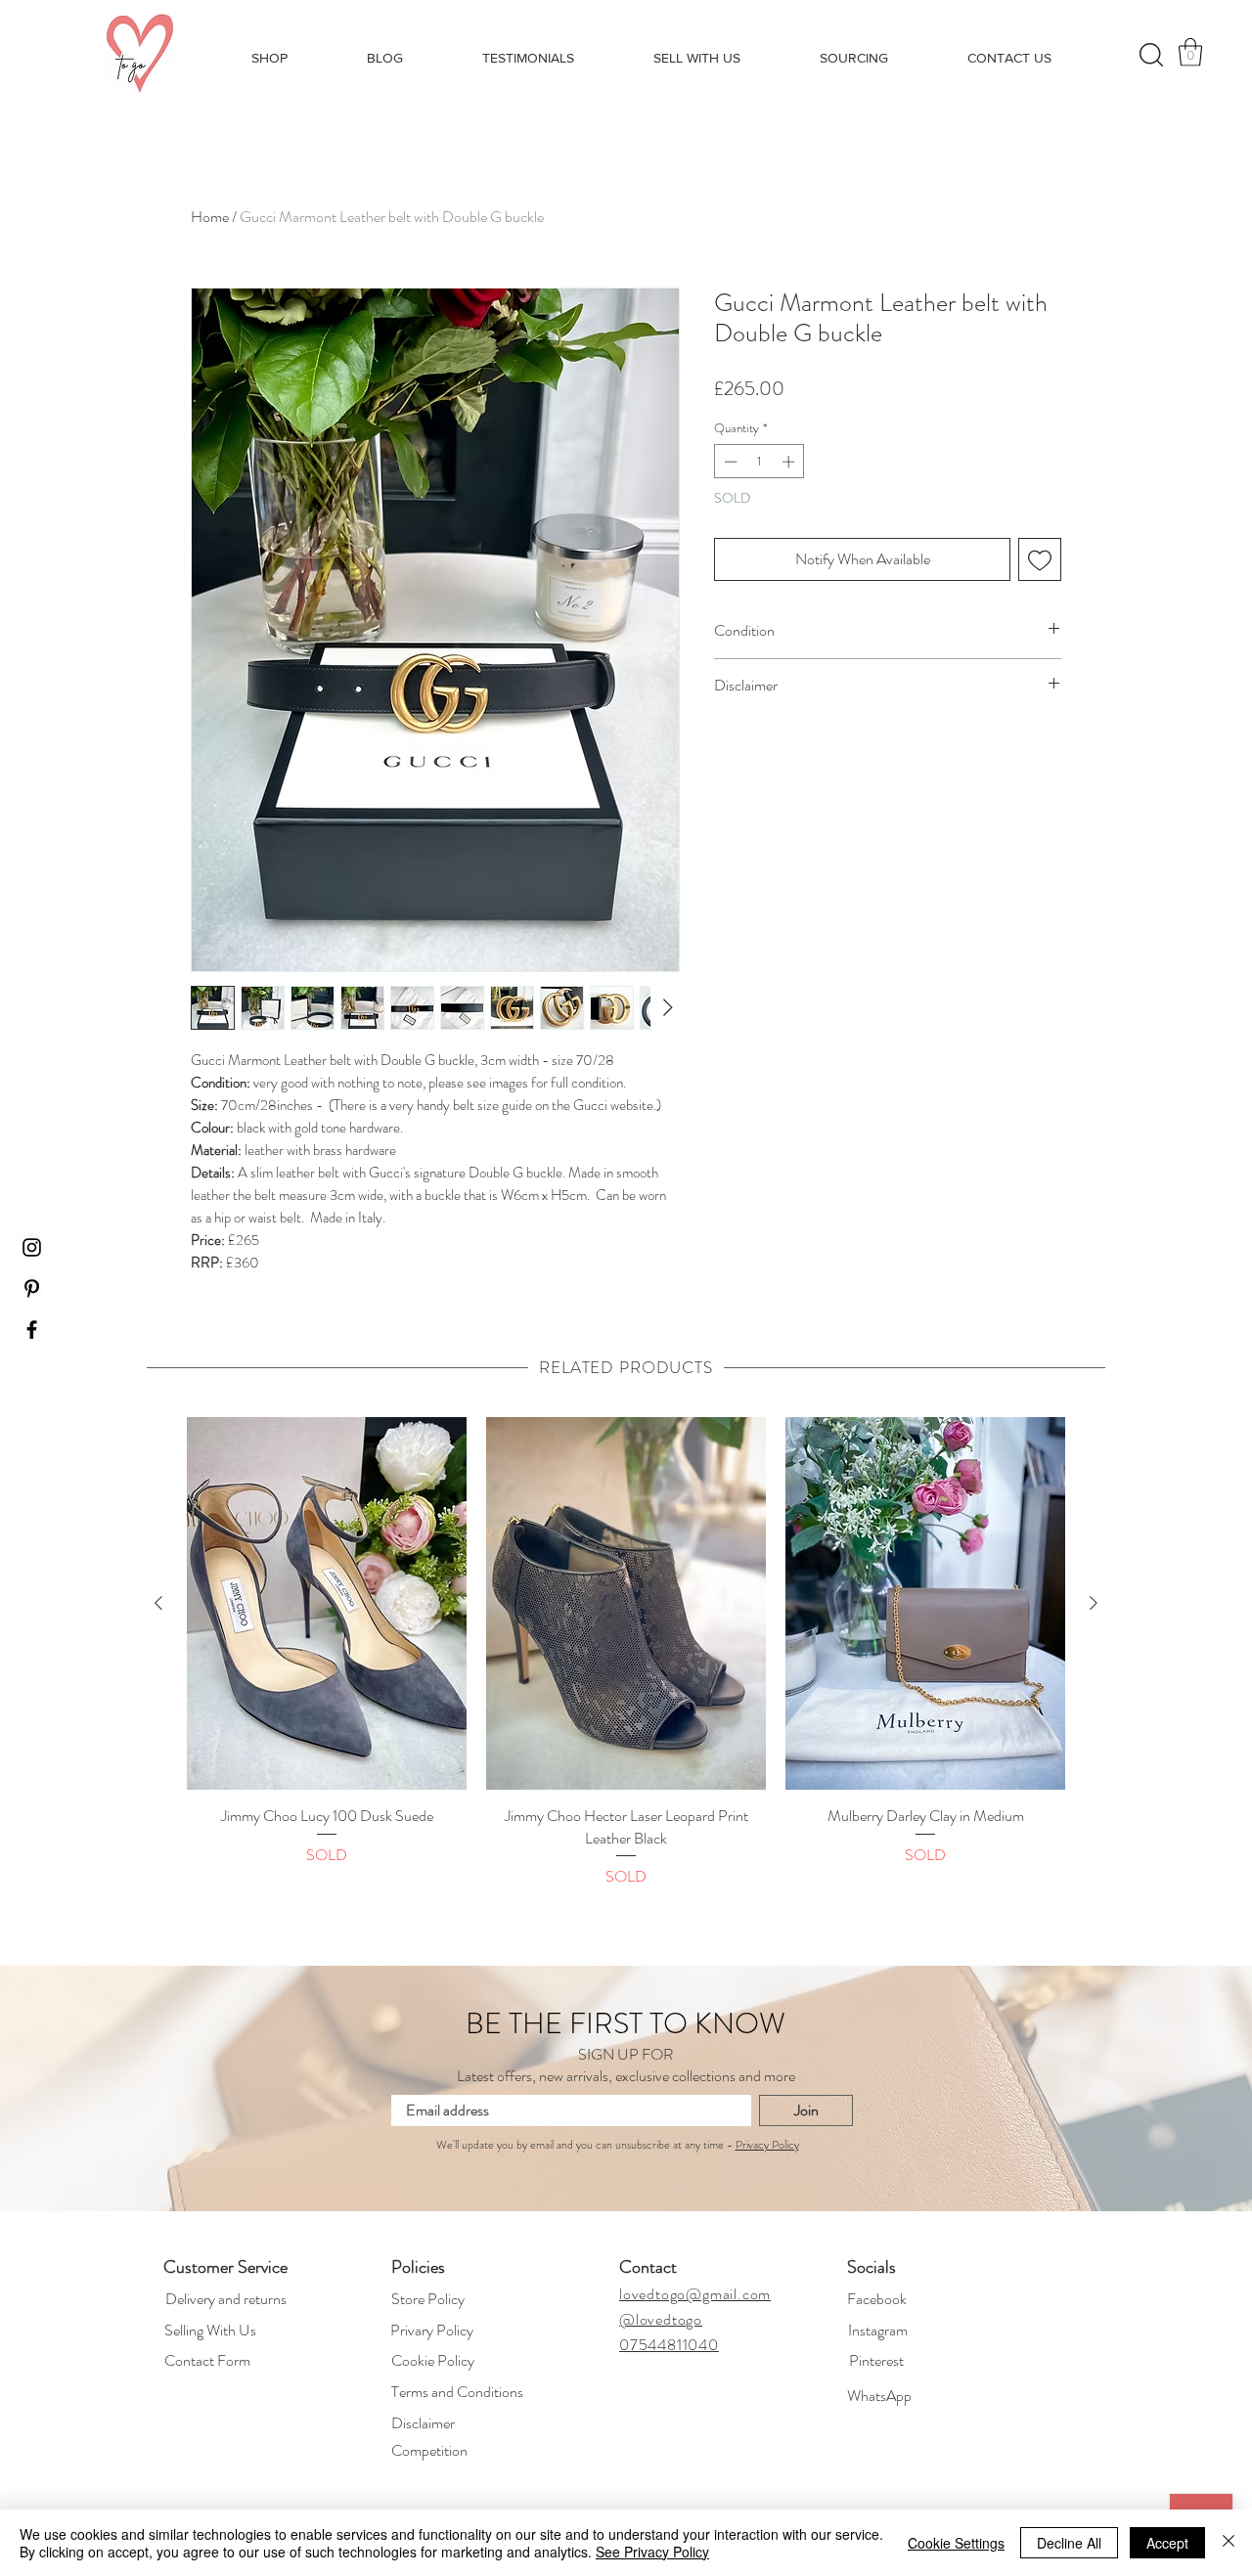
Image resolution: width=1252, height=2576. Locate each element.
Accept (1167, 2543)
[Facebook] (712, 1292)
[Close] (1229, 2543)
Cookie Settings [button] (956, 2543)
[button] (626, 1417)
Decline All (1069, 2543)
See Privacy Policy (652, 2552)
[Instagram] (538, 1292)
